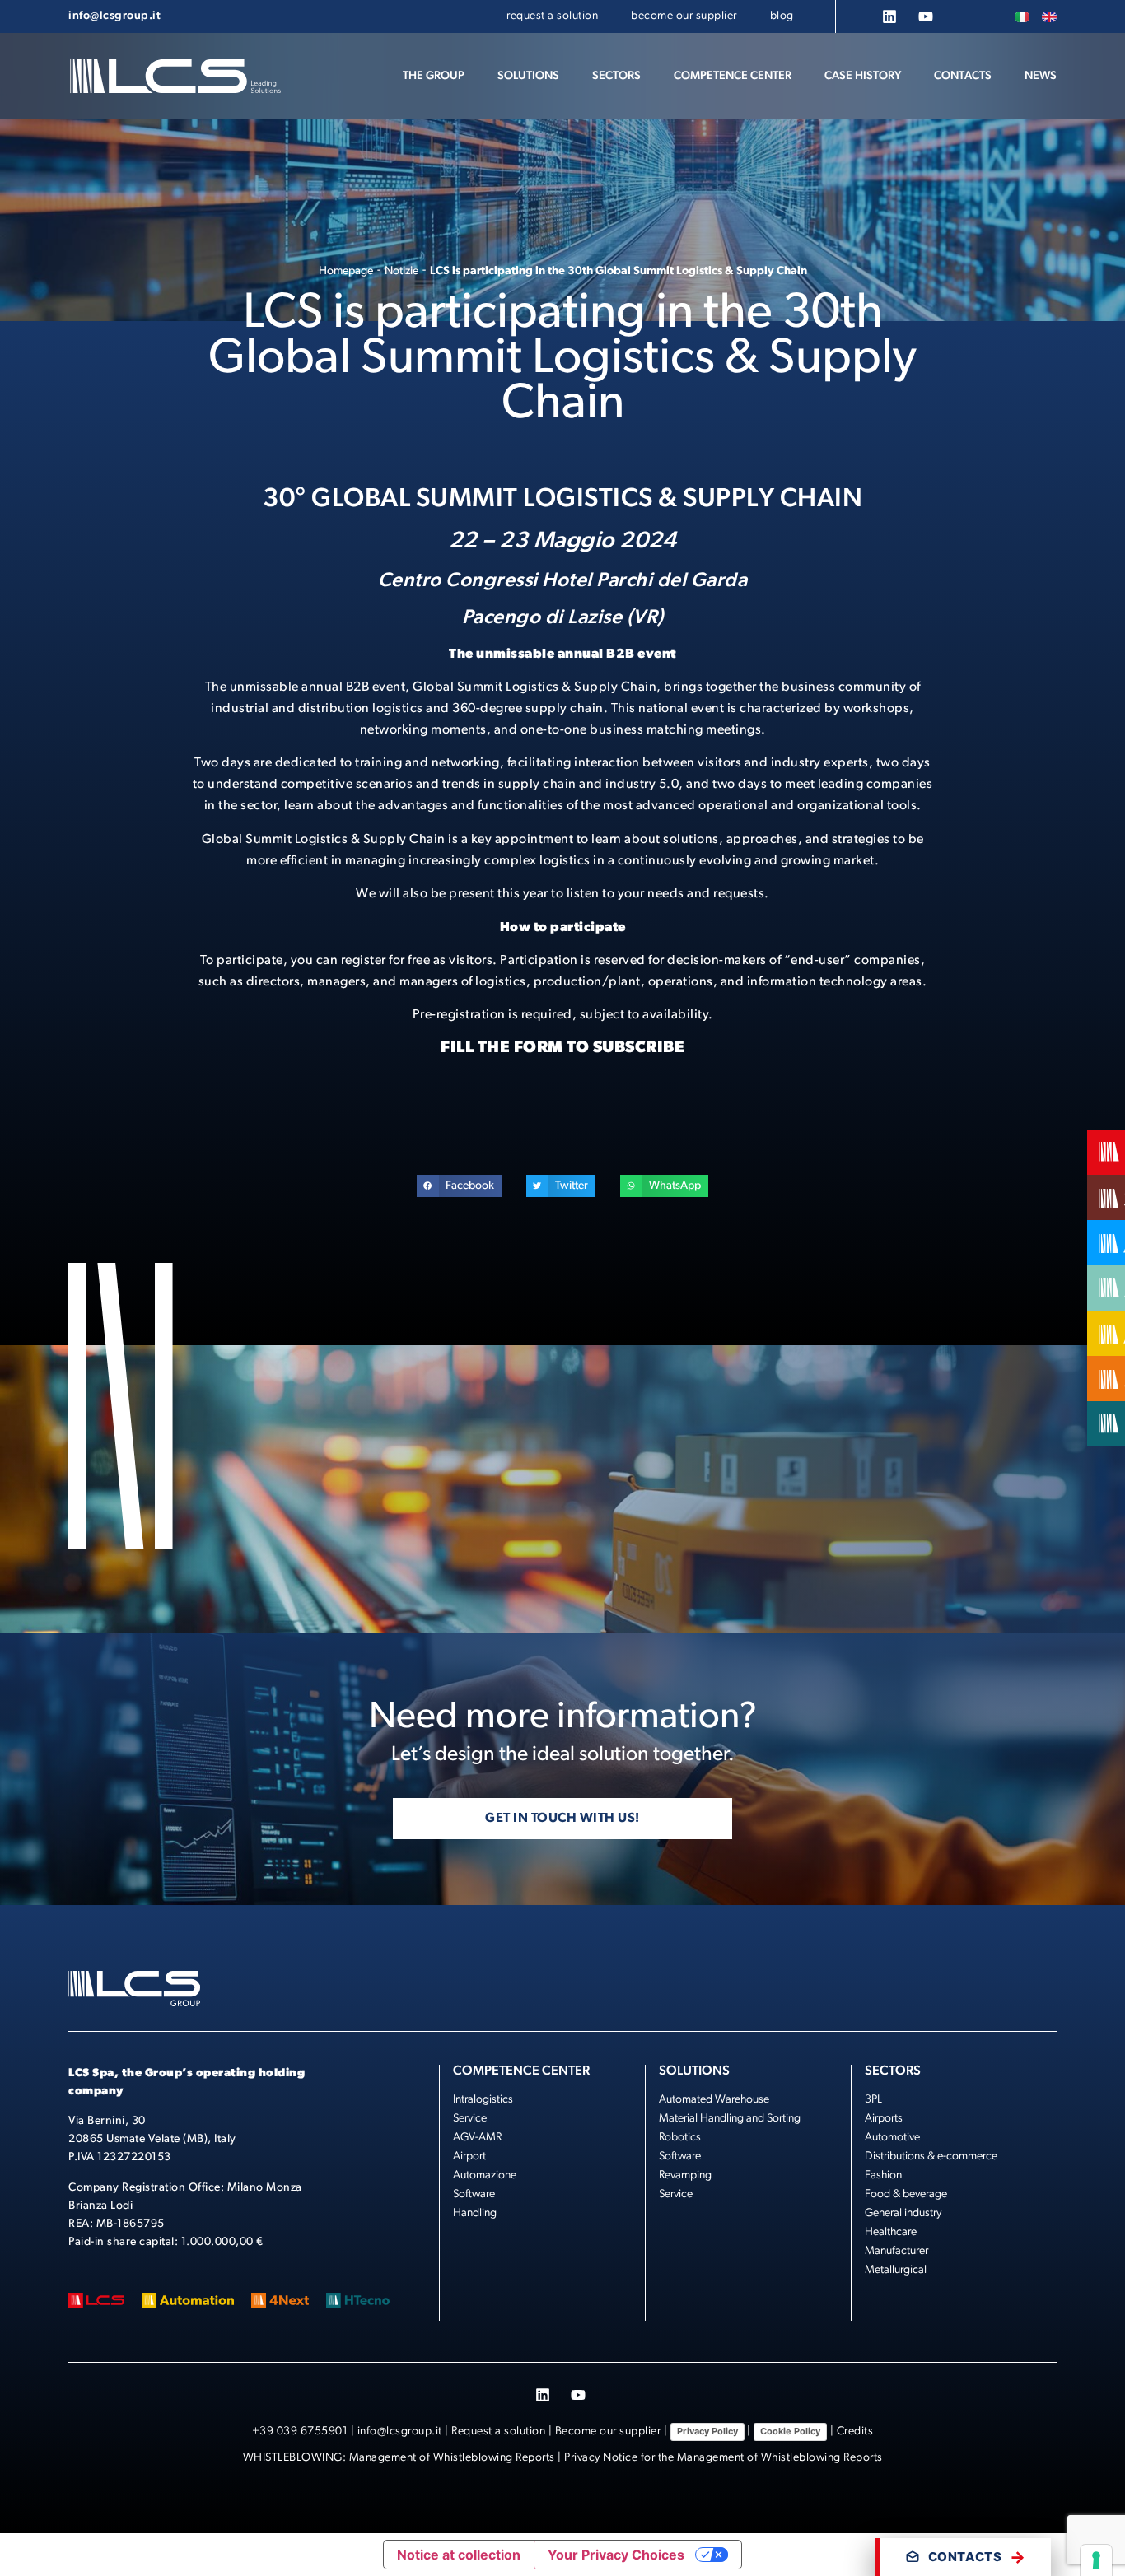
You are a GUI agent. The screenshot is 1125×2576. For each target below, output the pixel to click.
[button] (528, 76)
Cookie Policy (790, 2431)
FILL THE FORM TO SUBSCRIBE (562, 1048)
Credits (855, 2432)
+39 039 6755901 (300, 2432)
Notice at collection (459, 2555)
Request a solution (498, 2432)
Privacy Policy (707, 2431)
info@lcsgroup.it (400, 2432)
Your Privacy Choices (616, 2555)
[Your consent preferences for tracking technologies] (1096, 2560)
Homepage (346, 271)
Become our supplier (608, 2432)
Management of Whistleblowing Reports (452, 2458)
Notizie (401, 271)
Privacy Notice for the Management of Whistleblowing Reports (724, 2458)
